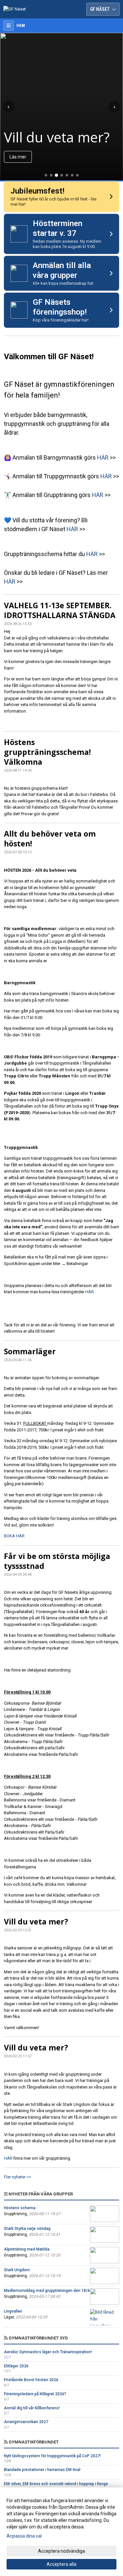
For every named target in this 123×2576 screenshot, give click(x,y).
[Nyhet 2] (51, 175)
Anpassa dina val (24, 2536)
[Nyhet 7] (77, 175)
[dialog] (61, 2532)
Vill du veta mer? (36, 1922)
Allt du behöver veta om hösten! (50, 839)
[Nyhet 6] (72, 175)
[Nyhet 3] (56, 175)
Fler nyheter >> (18, 2177)
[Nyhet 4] (62, 175)
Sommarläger (30, 1351)
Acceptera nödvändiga (61, 2551)
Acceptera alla (61, 2564)
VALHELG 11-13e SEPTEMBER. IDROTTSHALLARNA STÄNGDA (60, 610)
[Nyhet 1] (46, 175)
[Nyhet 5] (67, 175)
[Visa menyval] (9, 26)
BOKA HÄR (14, 1536)
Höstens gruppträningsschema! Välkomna (47, 752)
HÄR (103, 457)
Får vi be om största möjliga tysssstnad (57, 1561)
